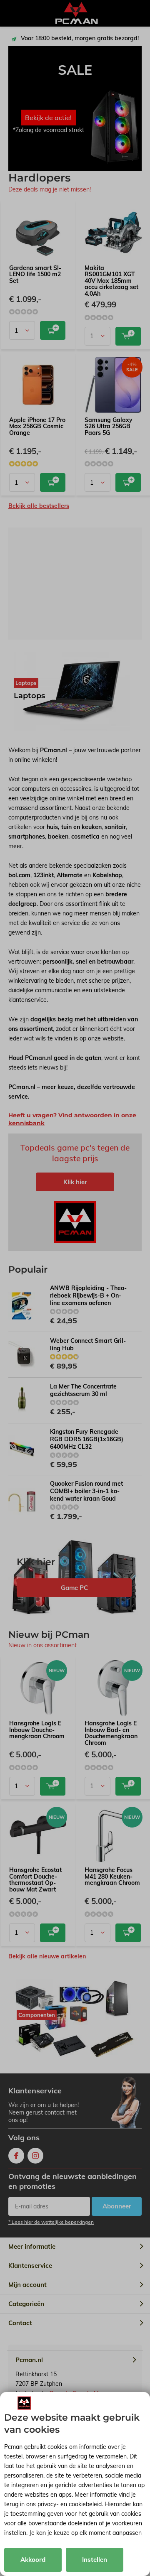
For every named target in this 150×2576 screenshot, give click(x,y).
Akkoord (33, 2560)
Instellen (95, 2560)
